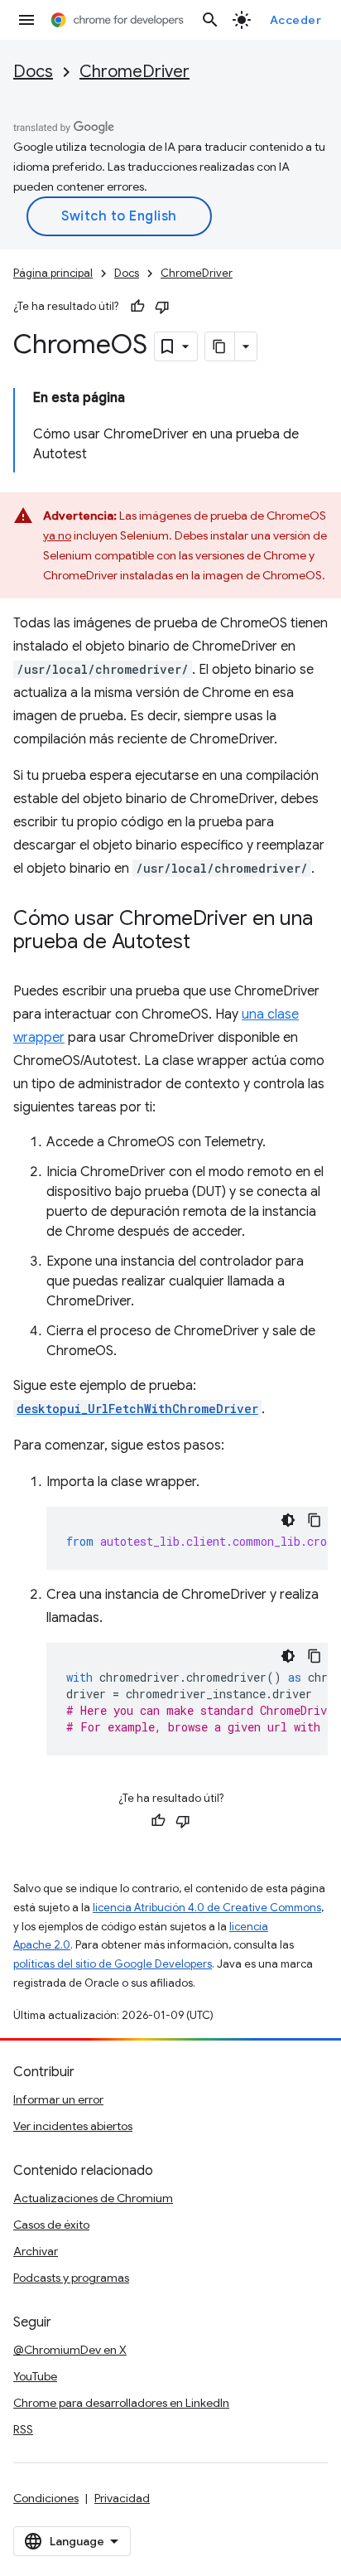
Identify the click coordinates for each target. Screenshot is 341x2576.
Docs (33, 72)
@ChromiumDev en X (70, 2350)
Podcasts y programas (71, 2278)
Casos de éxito (51, 2225)
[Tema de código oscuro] (288, 1520)
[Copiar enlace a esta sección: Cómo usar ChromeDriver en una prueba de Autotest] (207, 943)
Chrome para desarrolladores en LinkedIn (121, 2403)
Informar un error (58, 2099)
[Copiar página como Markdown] (220, 346)
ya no (57, 535)
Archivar (36, 2251)
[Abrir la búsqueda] (210, 20)
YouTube (35, 2376)
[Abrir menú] (26, 20)
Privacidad (122, 2498)
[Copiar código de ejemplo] (315, 1520)
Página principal (53, 273)
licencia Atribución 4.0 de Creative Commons (207, 1908)
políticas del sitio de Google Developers (113, 1964)
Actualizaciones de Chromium (93, 2198)
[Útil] (137, 307)
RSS (23, 2429)
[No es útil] (162, 307)
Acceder (296, 20)
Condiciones (46, 2498)
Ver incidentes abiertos (73, 2126)
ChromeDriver (134, 72)
